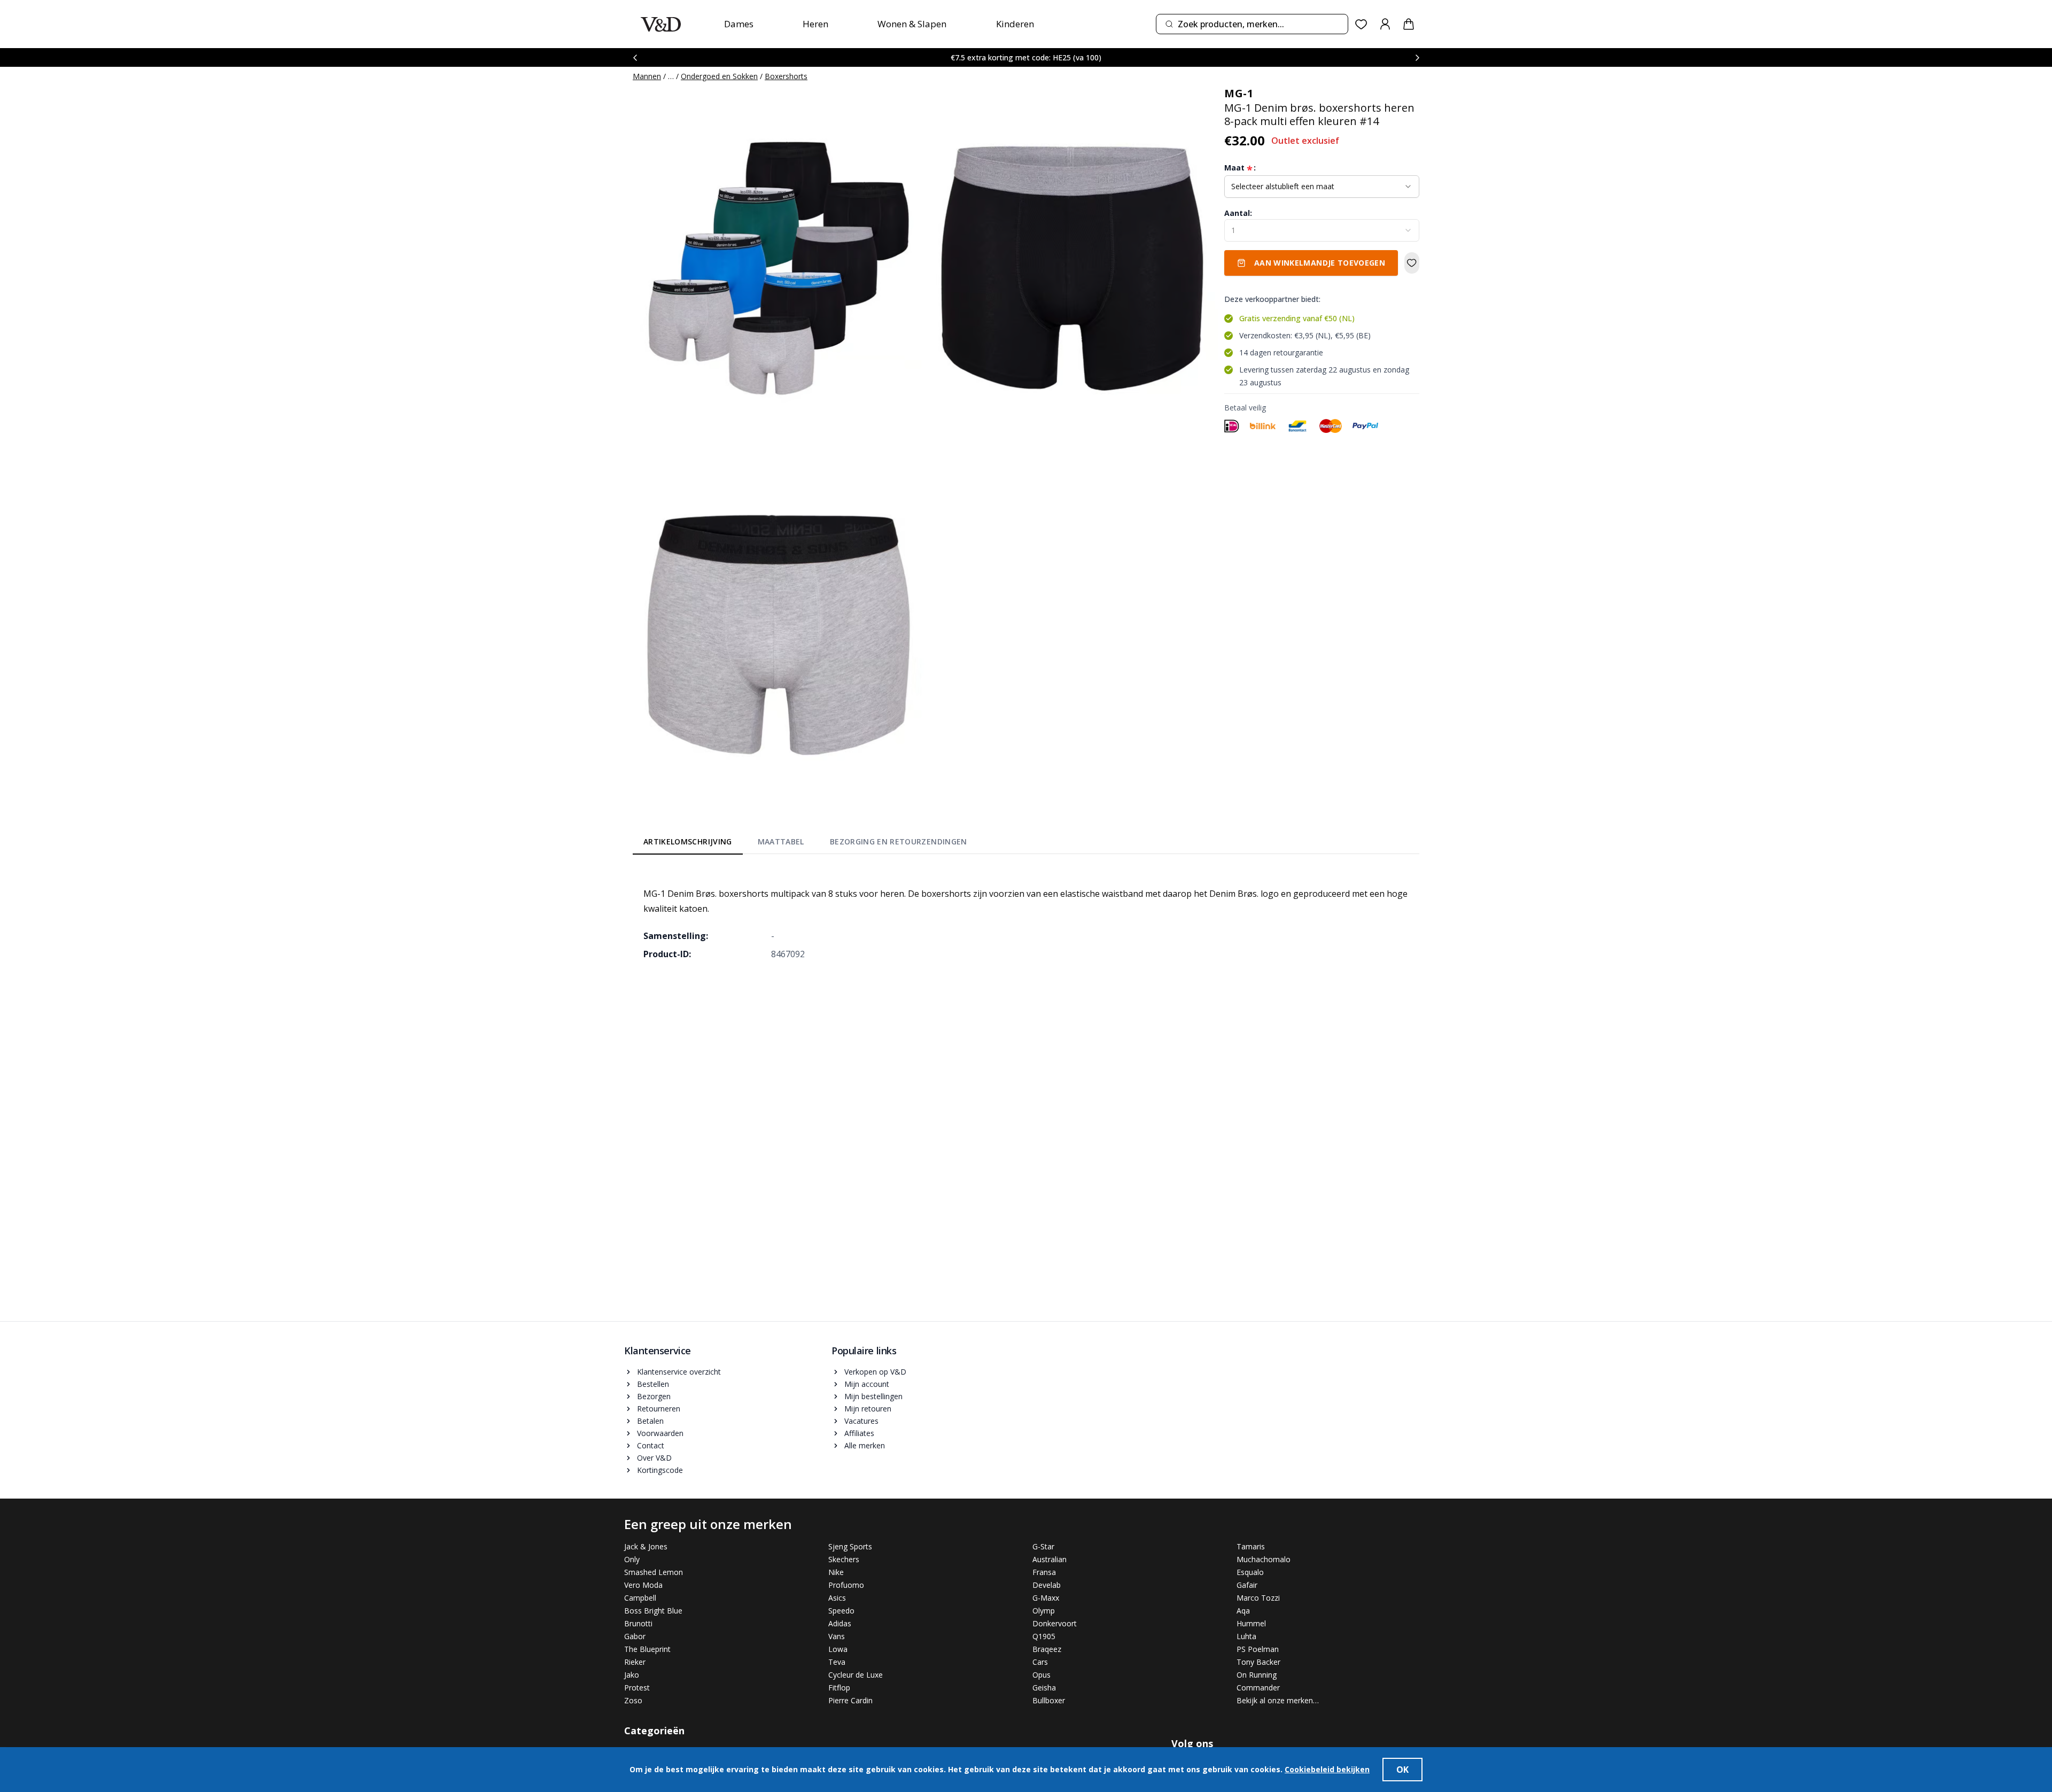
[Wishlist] (1361, 24)
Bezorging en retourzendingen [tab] (899, 841)
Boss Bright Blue (653, 1611)
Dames (739, 24)
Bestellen (653, 1384)
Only (632, 1559)
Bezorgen (654, 1396)
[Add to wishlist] (1412, 263)
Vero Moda (643, 1585)
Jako (632, 1675)
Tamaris (1251, 1546)
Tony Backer (1258, 1662)
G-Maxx (1046, 1598)
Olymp (1044, 1611)
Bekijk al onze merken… (1278, 1700)
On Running (1257, 1675)
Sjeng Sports (850, 1546)
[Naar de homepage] (661, 24)
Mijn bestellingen (873, 1396)
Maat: (1240, 168)
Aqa (1243, 1611)
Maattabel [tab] (781, 841)
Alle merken (865, 1445)
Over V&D (654, 1458)
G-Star (1043, 1546)
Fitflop (839, 1688)
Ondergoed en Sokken (719, 76)
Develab (1047, 1585)
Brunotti (638, 1623)
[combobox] (1252, 24)
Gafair (1247, 1585)
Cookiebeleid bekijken (1327, 1769)
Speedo (841, 1611)
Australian (1050, 1559)
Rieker (635, 1662)
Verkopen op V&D (875, 1372)
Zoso (633, 1700)
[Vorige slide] (635, 57)
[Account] (1385, 24)
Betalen (650, 1421)
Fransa (1044, 1572)
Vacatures (861, 1421)
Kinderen (1015, 24)
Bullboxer (1049, 1700)
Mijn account (867, 1384)
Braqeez (1047, 1649)
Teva (837, 1662)
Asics (837, 1598)
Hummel (1251, 1623)
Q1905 (1044, 1636)
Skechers (844, 1559)
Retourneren (659, 1409)
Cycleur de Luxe (856, 1675)
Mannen (647, 76)
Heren (815, 24)
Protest (637, 1688)
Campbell (640, 1598)
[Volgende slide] (1417, 57)
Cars (1040, 1662)
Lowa (838, 1649)
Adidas (840, 1623)
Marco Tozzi (1258, 1598)
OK (1402, 1770)
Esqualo (1250, 1572)
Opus (1041, 1675)
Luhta (1246, 1636)
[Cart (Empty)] (1409, 24)
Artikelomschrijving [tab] (688, 841)
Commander (1258, 1688)
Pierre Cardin (850, 1700)
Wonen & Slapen (912, 24)
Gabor (635, 1636)
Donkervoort (1055, 1623)
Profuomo (846, 1585)
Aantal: (1238, 213)
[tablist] (805, 844)
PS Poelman (1258, 1649)
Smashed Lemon (654, 1572)
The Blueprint (647, 1649)
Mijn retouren (868, 1409)
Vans (837, 1636)
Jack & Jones (646, 1546)
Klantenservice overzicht (679, 1372)
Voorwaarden (660, 1433)
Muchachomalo (1264, 1559)
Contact (651, 1445)
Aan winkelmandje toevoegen (1320, 263)
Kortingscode (660, 1470)
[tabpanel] (1026, 916)
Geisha (1044, 1688)
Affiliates (859, 1433)
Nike (836, 1572)
